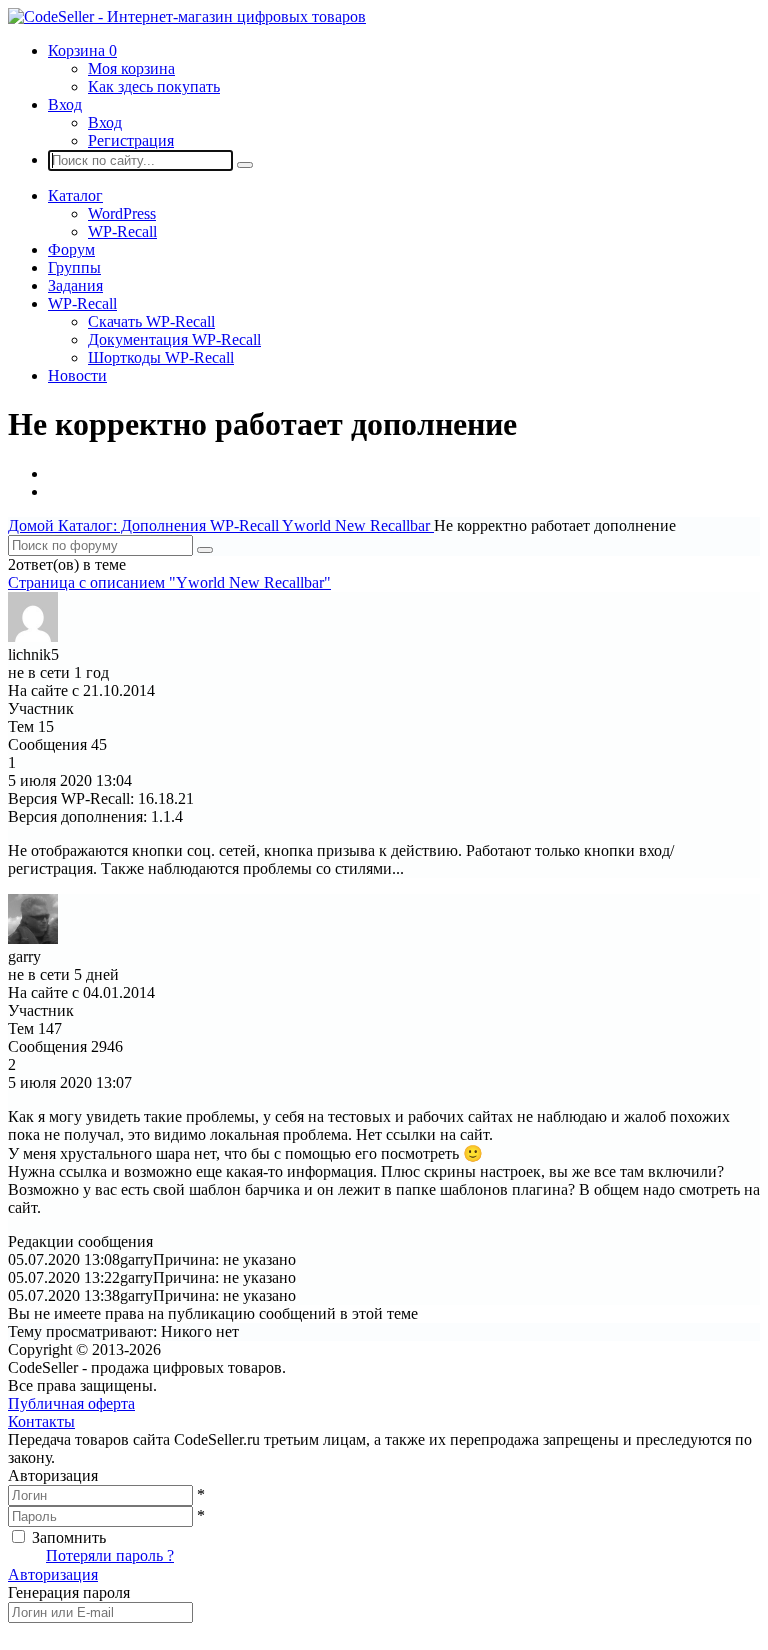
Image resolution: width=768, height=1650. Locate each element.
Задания (75, 285)
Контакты (41, 1421)
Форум (71, 249)
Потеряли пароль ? (110, 1555)
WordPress (122, 213)
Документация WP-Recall (174, 339)
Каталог (75, 195)
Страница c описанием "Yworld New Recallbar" (169, 582)
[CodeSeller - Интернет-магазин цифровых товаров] (187, 16)
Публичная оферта (71, 1403)
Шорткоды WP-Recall (161, 357)
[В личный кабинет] (33, 636)
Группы (74, 267)
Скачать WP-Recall (151, 321)
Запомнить (69, 1537)
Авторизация (53, 1574)
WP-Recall (122, 231)
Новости (77, 375)
